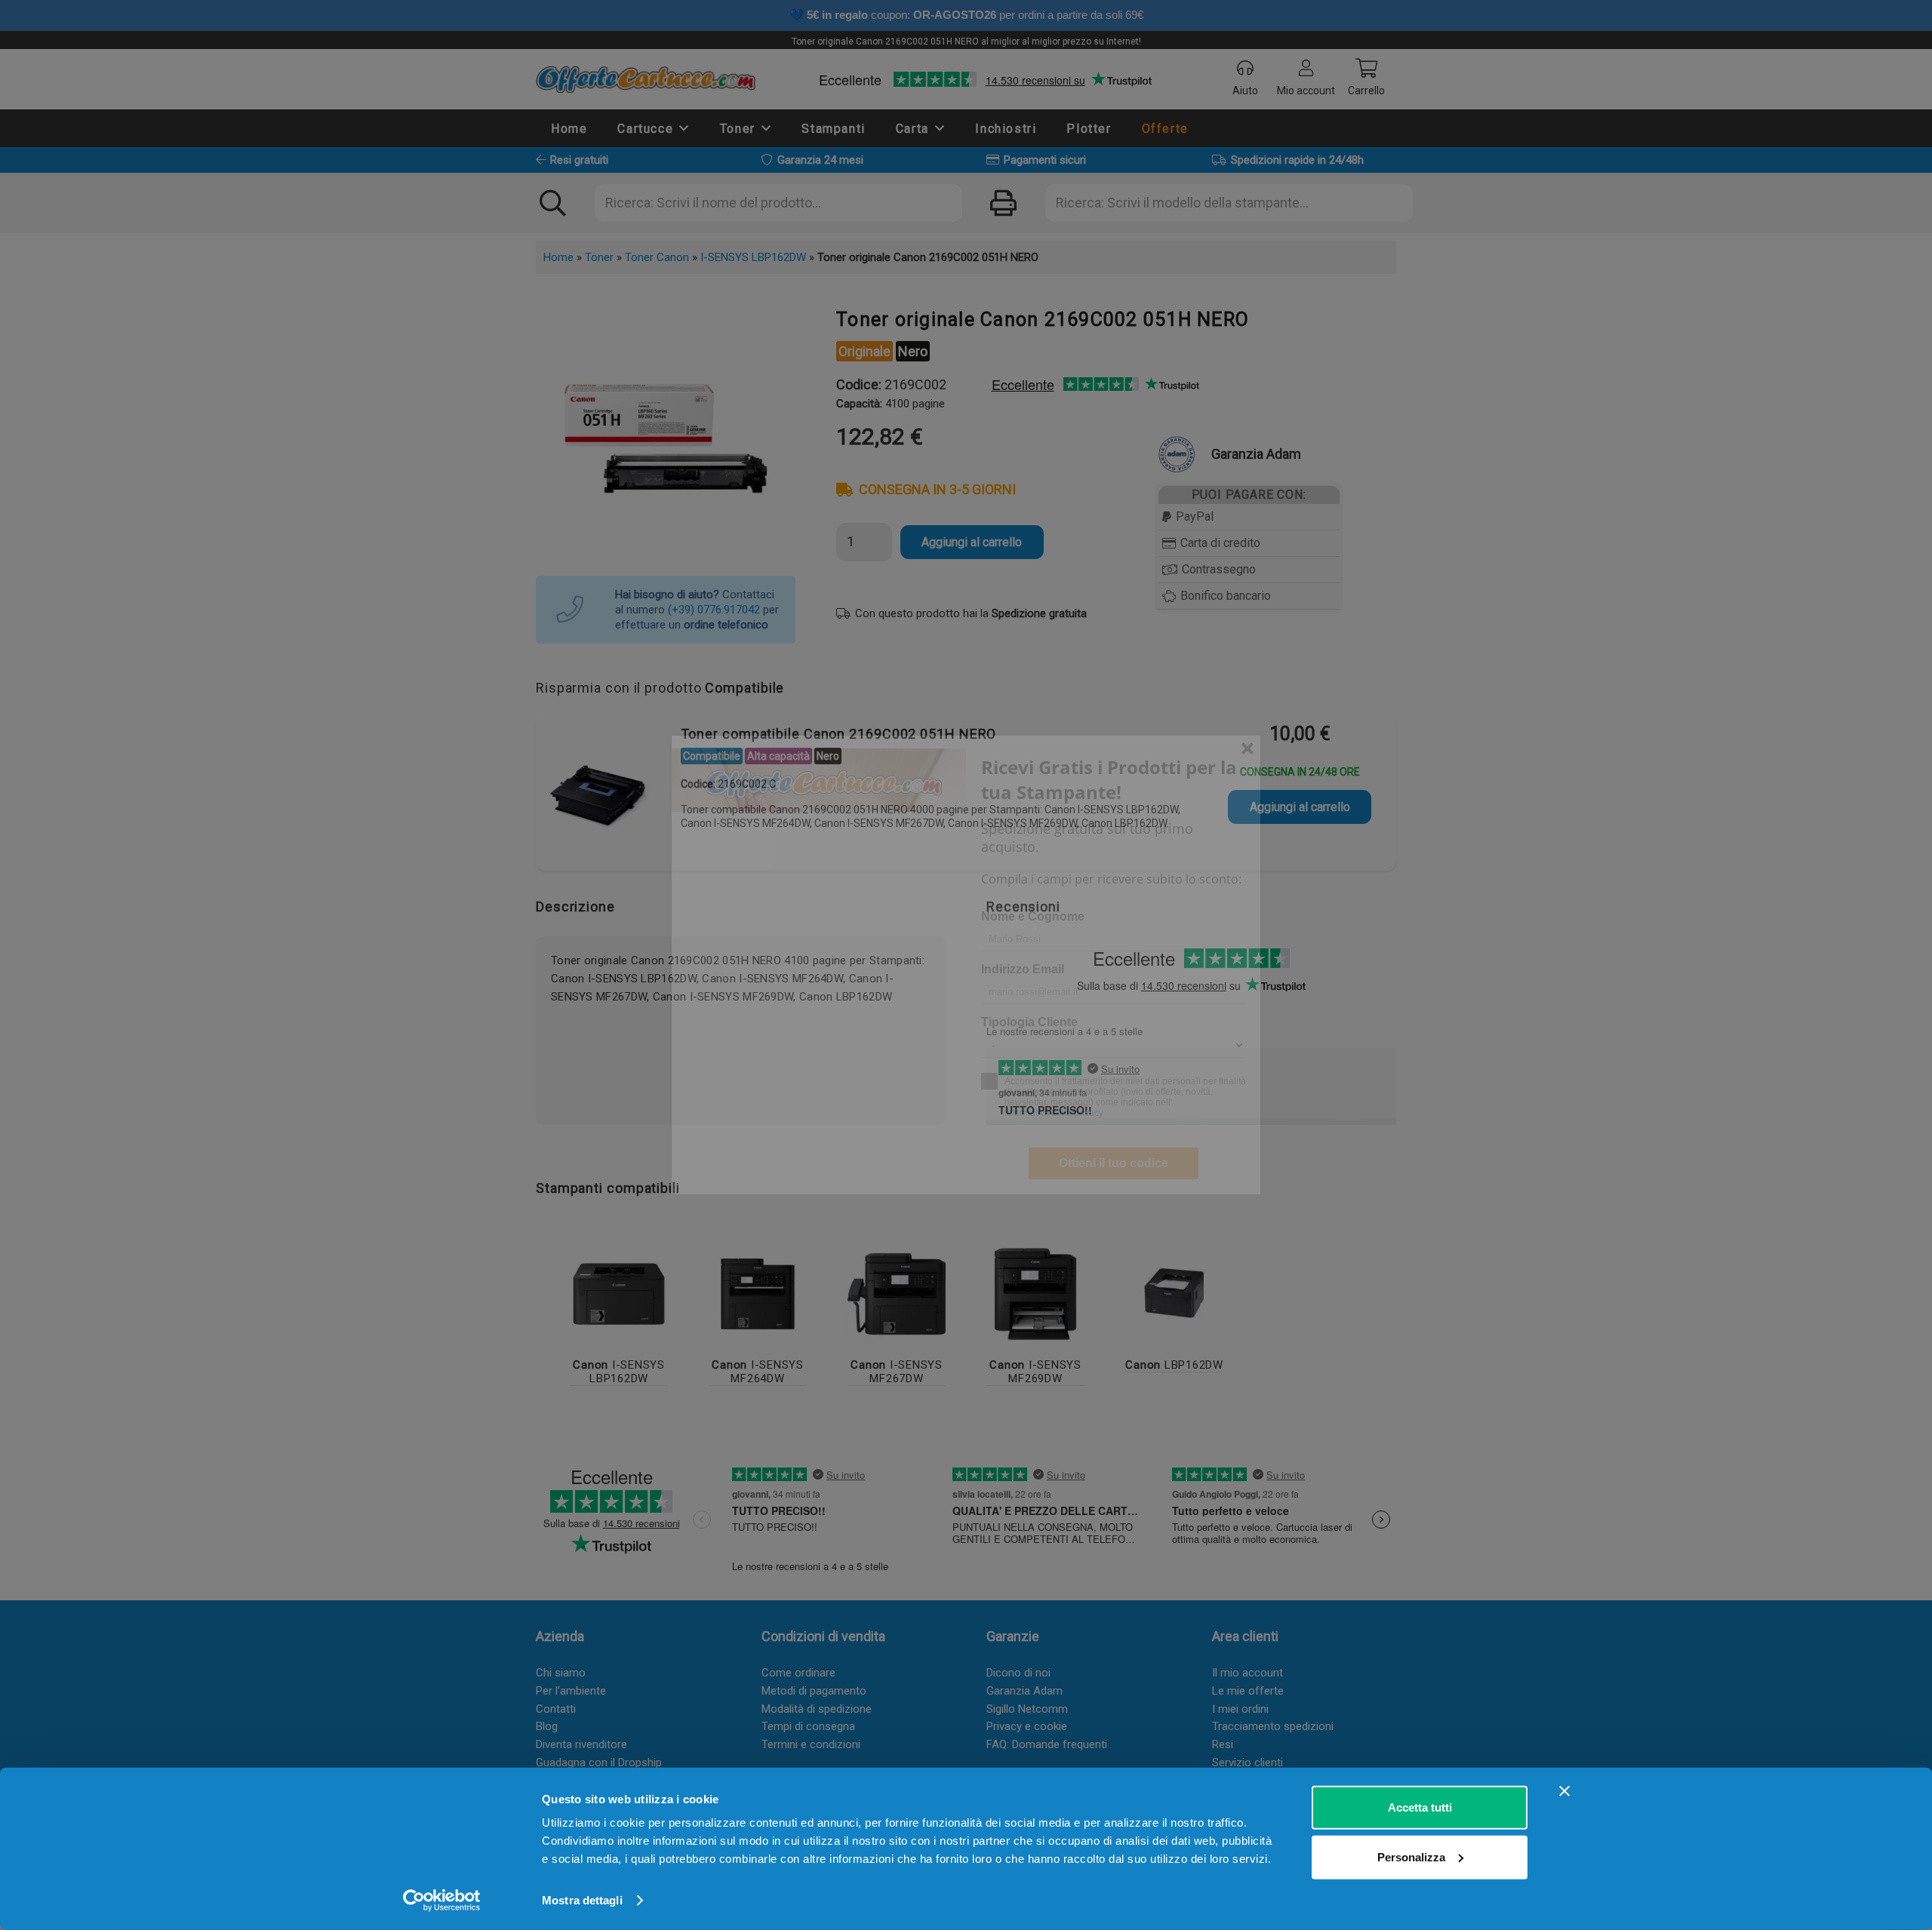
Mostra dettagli (582, 1900)
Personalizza (1411, 1856)
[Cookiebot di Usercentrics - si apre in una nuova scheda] (442, 1901)
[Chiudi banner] (1564, 1791)
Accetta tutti (1420, 1807)
